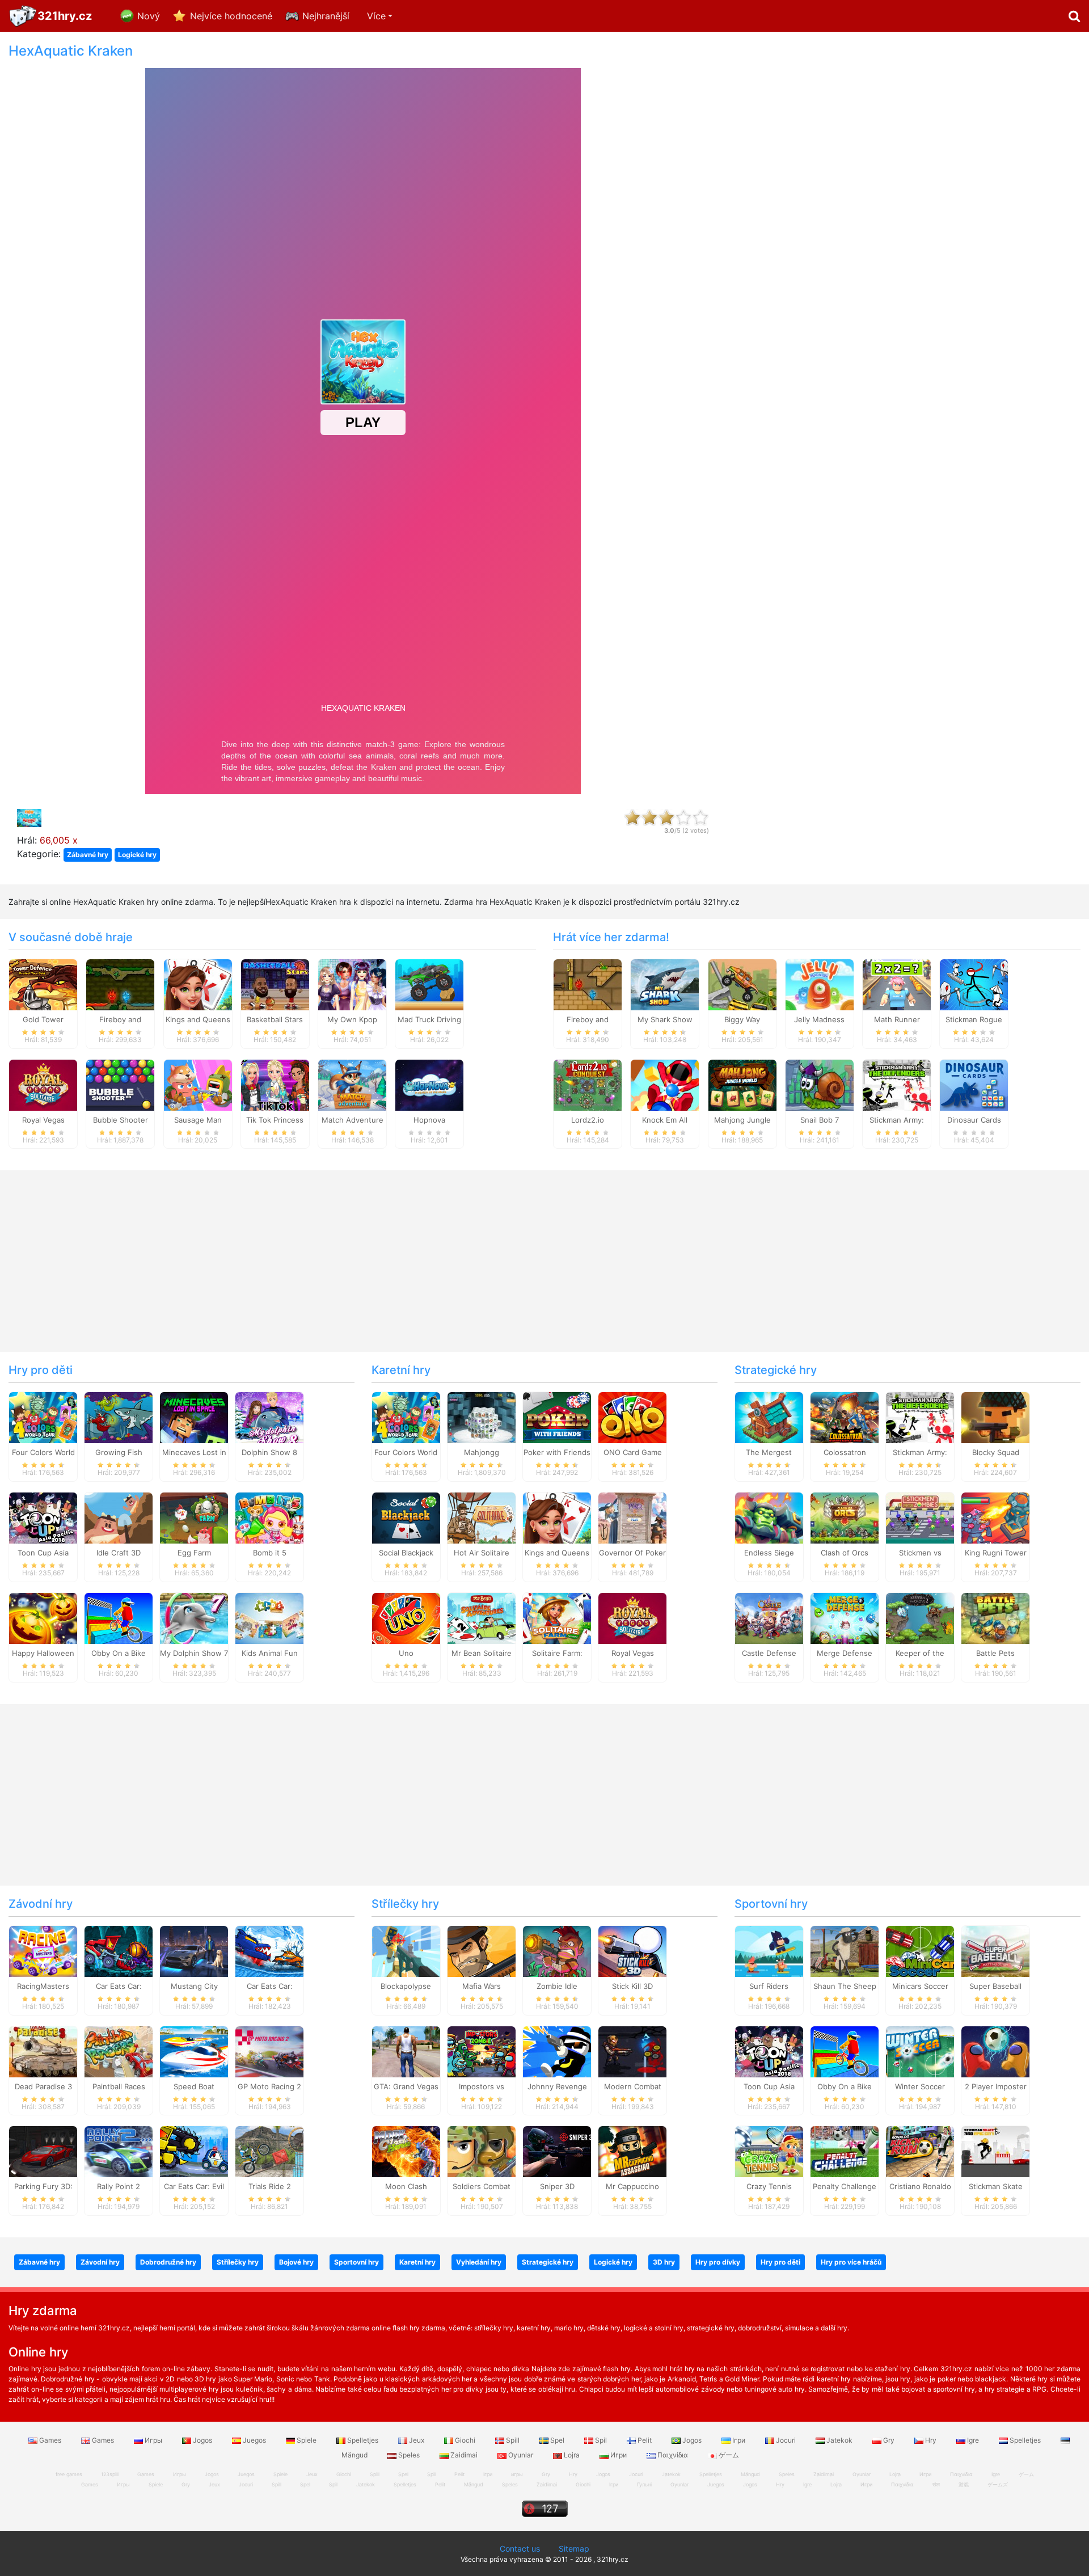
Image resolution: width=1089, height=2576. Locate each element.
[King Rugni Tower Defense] (995, 1517)
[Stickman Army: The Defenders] (897, 1084)
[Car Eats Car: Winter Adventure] (269, 1950)
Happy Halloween (43, 1653)
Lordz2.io (588, 1120)
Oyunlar (521, 2455)
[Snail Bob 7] (820, 1084)
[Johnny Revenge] (557, 2051)
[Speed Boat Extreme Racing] (194, 2051)
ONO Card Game (633, 1452)
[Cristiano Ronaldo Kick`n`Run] (920, 2151)
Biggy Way (742, 1019)
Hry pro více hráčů (851, 2262)
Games (50, 2440)
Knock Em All (665, 1120)
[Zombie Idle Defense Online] (557, 1950)
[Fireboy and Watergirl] (120, 984)
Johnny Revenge (557, 2086)
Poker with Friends (557, 1452)
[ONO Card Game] (632, 1417)
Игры (153, 2440)
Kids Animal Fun (270, 1653)
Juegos (254, 2440)
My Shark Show (665, 1019)
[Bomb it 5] (269, 1517)
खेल (936, 2484)
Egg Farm (194, 1553)
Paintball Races (119, 2086)
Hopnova (429, 1120)
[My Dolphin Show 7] (194, 1618)
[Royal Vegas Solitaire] (43, 1084)
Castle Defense (769, 1653)
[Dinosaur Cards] (974, 1084)
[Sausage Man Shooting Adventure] (198, 1084)
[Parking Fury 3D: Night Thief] (43, 2151)
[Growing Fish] (119, 1417)
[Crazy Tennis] (769, 2151)
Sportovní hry (771, 1904)
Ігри (739, 2440)
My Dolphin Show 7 (194, 1653)
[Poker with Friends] (557, 1417)
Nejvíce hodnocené (231, 16)
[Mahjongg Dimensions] (482, 1417)
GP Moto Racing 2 (269, 2086)
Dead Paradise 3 (43, 2086)
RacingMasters (43, 1986)
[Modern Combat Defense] (632, 2051)
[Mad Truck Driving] (429, 984)
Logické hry (137, 855)
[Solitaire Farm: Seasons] (557, 1618)
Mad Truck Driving (429, 1019)
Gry (889, 2440)
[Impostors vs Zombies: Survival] (482, 2051)
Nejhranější (326, 16)
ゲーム (728, 2455)
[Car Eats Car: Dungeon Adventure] (119, 1950)
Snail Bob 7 (820, 1120)
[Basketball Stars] (275, 984)
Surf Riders (769, 1986)
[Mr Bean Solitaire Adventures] (482, 1618)
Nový (149, 16)
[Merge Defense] (845, 1618)
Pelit (645, 2440)
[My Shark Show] (665, 984)
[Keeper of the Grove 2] (920, 1618)
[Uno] (406, 1618)
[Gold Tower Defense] (43, 984)
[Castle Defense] (769, 1618)
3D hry (664, 2262)
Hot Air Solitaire (482, 1553)
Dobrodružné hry (168, 2262)
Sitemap (574, 2548)
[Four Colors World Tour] (43, 1417)
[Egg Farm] (194, 1517)
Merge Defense (845, 1653)
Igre (973, 2440)
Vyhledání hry (479, 2262)
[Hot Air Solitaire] (482, 1517)
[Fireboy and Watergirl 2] (588, 984)
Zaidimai (464, 2455)
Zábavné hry (88, 855)
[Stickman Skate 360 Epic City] (995, 2151)
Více (376, 16)
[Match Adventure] (352, 1084)
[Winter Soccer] (920, 2051)
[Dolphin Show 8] (269, 1417)
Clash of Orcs (845, 1553)
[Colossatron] (845, 1417)
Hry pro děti (41, 1370)
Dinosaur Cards (974, 1120)
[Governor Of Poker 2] (632, 1517)
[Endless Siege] (769, 1517)
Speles (409, 2455)
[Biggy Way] (742, 984)
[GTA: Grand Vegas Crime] (406, 2051)
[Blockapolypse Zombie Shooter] (406, 1950)
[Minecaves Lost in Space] (194, 1417)
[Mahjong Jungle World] (742, 1084)
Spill (513, 2440)
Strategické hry (776, 1370)
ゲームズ (998, 2484)
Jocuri (786, 2440)
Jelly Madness (819, 1019)
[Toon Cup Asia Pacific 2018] (43, 1517)
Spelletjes (363, 2440)
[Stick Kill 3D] (632, 1950)
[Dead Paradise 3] (43, 2051)
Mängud (474, 2484)
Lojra (572, 2455)
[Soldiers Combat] (482, 2151)
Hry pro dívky (718, 2262)
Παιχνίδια (673, 2455)
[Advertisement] (907, 213)
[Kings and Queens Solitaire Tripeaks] (198, 984)
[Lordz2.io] (588, 1084)
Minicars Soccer (920, 1986)
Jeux (417, 2440)
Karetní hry (401, 1370)
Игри (619, 2455)
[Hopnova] (429, 1084)
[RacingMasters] (43, 1950)
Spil (601, 2440)
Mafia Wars (482, 1986)
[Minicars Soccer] (920, 1950)
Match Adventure (353, 1120)
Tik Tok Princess (275, 1120)
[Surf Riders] (769, 1950)
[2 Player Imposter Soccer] (995, 2051)
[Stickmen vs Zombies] (920, 1517)
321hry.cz (65, 16)
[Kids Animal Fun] (269, 1618)
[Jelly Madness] (820, 984)
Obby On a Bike (119, 1653)
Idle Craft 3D (119, 1553)
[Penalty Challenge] (845, 2151)
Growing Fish (119, 1452)
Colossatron (845, 1452)
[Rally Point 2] (119, 2151)
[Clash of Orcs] (845, 1517)
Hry (931, 2440)
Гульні (644, 2484)
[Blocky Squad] (995, 1417)
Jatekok (839, 2440)
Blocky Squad (996, 1452)
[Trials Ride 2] (269, 2151)
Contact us (520, 2548)
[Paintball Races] (119, 2051)
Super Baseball (995, 1986)
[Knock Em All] (665, 1084)
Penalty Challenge (845, 2186)
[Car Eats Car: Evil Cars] (194, 2151)
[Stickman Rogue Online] (974, 984)
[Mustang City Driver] (194, 1950)
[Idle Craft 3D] (119, 1517)
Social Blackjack (406, 1553)
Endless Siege (769, 1553)
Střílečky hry (405, 1904)
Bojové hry (296, 2262)
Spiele (307, 2440)
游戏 (964, 2484)
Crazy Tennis (769, 2186)
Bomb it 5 (270, 1553)
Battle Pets (995, 1653)
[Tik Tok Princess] (275, 1084)
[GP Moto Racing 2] (269, 2051)
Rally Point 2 (119, 2186)
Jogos (202, 2440)
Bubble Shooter (121, 1120)
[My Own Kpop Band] (352, 984)
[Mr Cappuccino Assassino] (632, 2151)
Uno (406, 1653)
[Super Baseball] (995, 1950)
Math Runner (897, 1019)
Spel (557, 2440)
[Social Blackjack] (406, 1517)
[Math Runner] (897, 984)
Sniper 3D (557, 2186)
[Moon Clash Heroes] (406, 2151)
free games (69, 2474)
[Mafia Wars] (482, 1950)
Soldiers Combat (482, 2186)
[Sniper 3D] (557, 2151)
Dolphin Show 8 (269, 1452)
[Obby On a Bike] (119, 1618)
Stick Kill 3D (632, 1986)
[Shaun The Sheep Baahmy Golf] (845, 1950)
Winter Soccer (920, 2086)
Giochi (465, 2440)
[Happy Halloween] (43, 1618)
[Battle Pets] (995, 1618)
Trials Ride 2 (270, 2186)
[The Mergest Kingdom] (769, 1417)
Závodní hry (41, 1904)
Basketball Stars (275, 1019)
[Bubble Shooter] (120, 1084)
